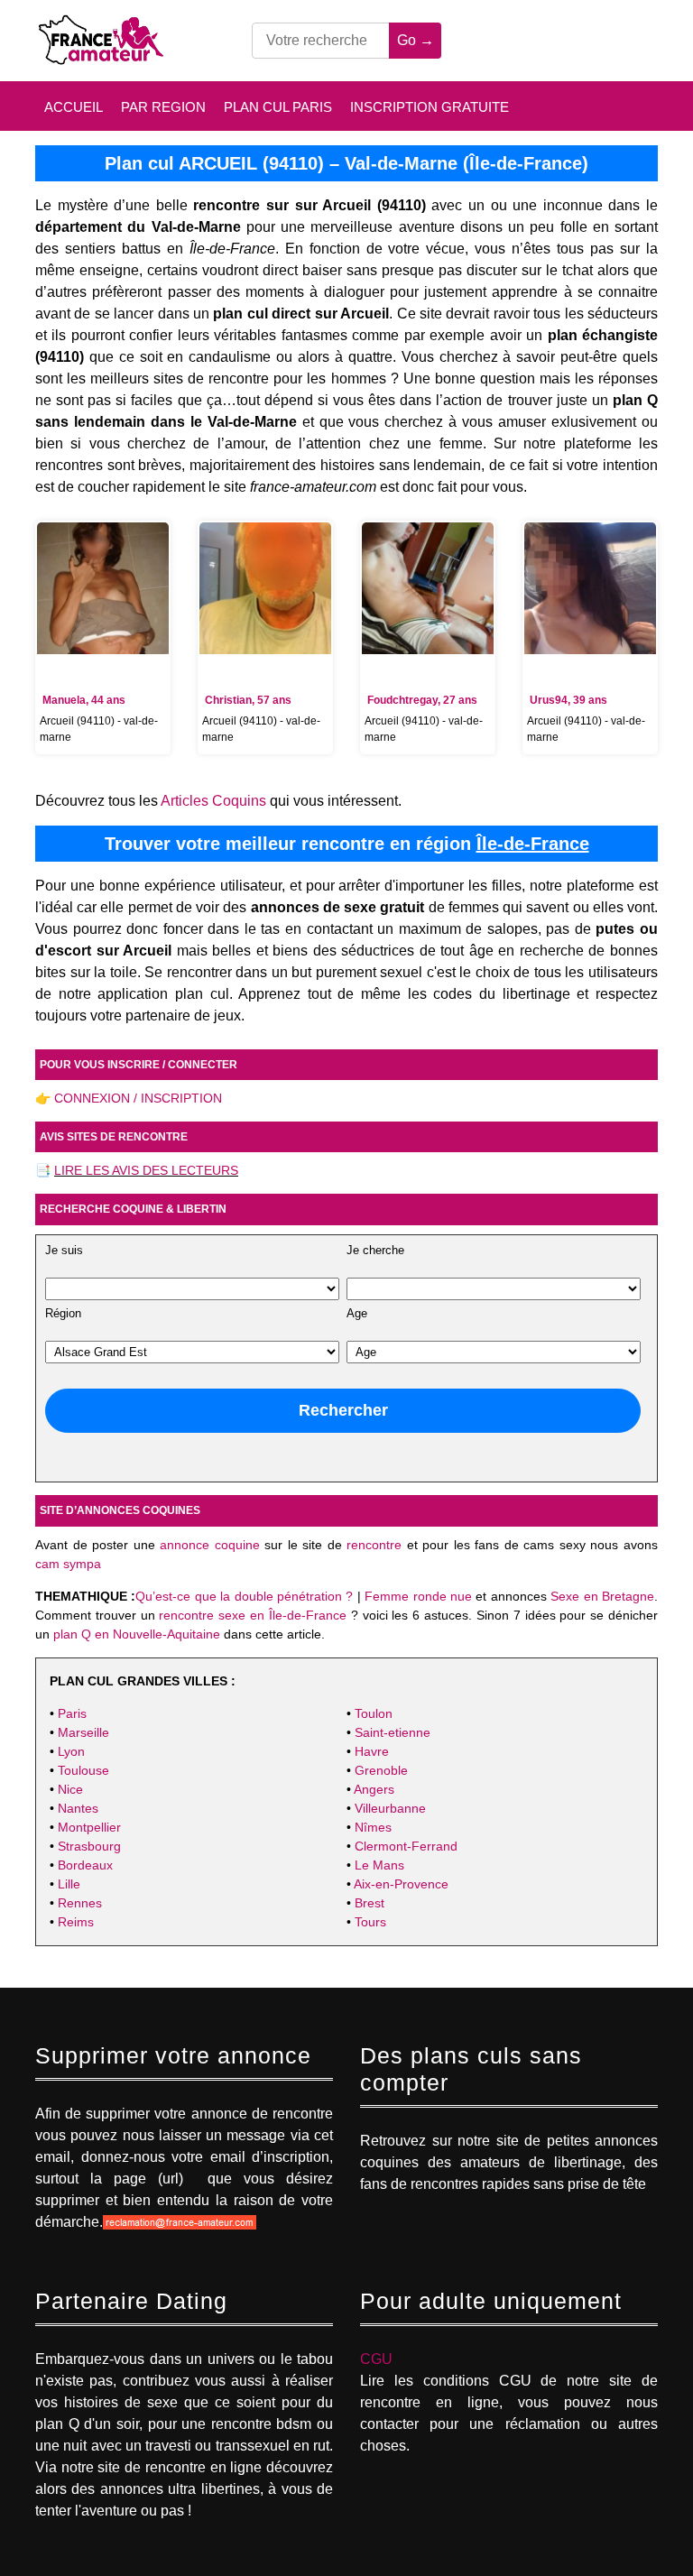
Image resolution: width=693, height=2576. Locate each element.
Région (63, 1314)
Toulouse (83, 1770)
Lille (69, 1884)
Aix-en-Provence (401, 1884)
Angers (374, 1789)
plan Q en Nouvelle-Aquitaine (137, 1634)
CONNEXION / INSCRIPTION (138, 1098)
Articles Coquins (213, 801)
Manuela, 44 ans (84, 700)
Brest (370, 1903)
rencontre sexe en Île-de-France (252, 1615)
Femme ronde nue (418, 1596)
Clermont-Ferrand (406, 1846)
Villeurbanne (390, 1808)
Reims (76, 1922)
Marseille (83, 1732)
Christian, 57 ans (248, 700)
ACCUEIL (74, 107)
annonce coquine (210, 1545)
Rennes (80, 1903)
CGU (376, 2359)
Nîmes (373, 1827)
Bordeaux (85, 1865)
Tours (370, 1922)
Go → (416, 40)
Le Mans (379, 1865)
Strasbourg (89, 1846)
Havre (372, 1751)
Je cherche (375, 1251)
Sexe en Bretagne (602, 1596)
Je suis (64, 1251)
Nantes (78, 1808)
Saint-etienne (393, 1732)
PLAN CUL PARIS (278, 107)
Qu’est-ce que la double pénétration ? (244, 1596)
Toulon (374, 1713)
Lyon (71, 1751)
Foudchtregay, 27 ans (422, 700)
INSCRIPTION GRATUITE (430, 107)
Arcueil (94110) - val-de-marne (99, 729)
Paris (72, 1713)
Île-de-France (533, 844)
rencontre (374, 1545)
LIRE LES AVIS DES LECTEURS (146, 1170)
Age (357, 1314)
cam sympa (68, 1564)
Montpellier (89, 1827)
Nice (70, 1789)
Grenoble (381, 1770)
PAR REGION (163, 107)
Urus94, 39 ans (568, 700)
